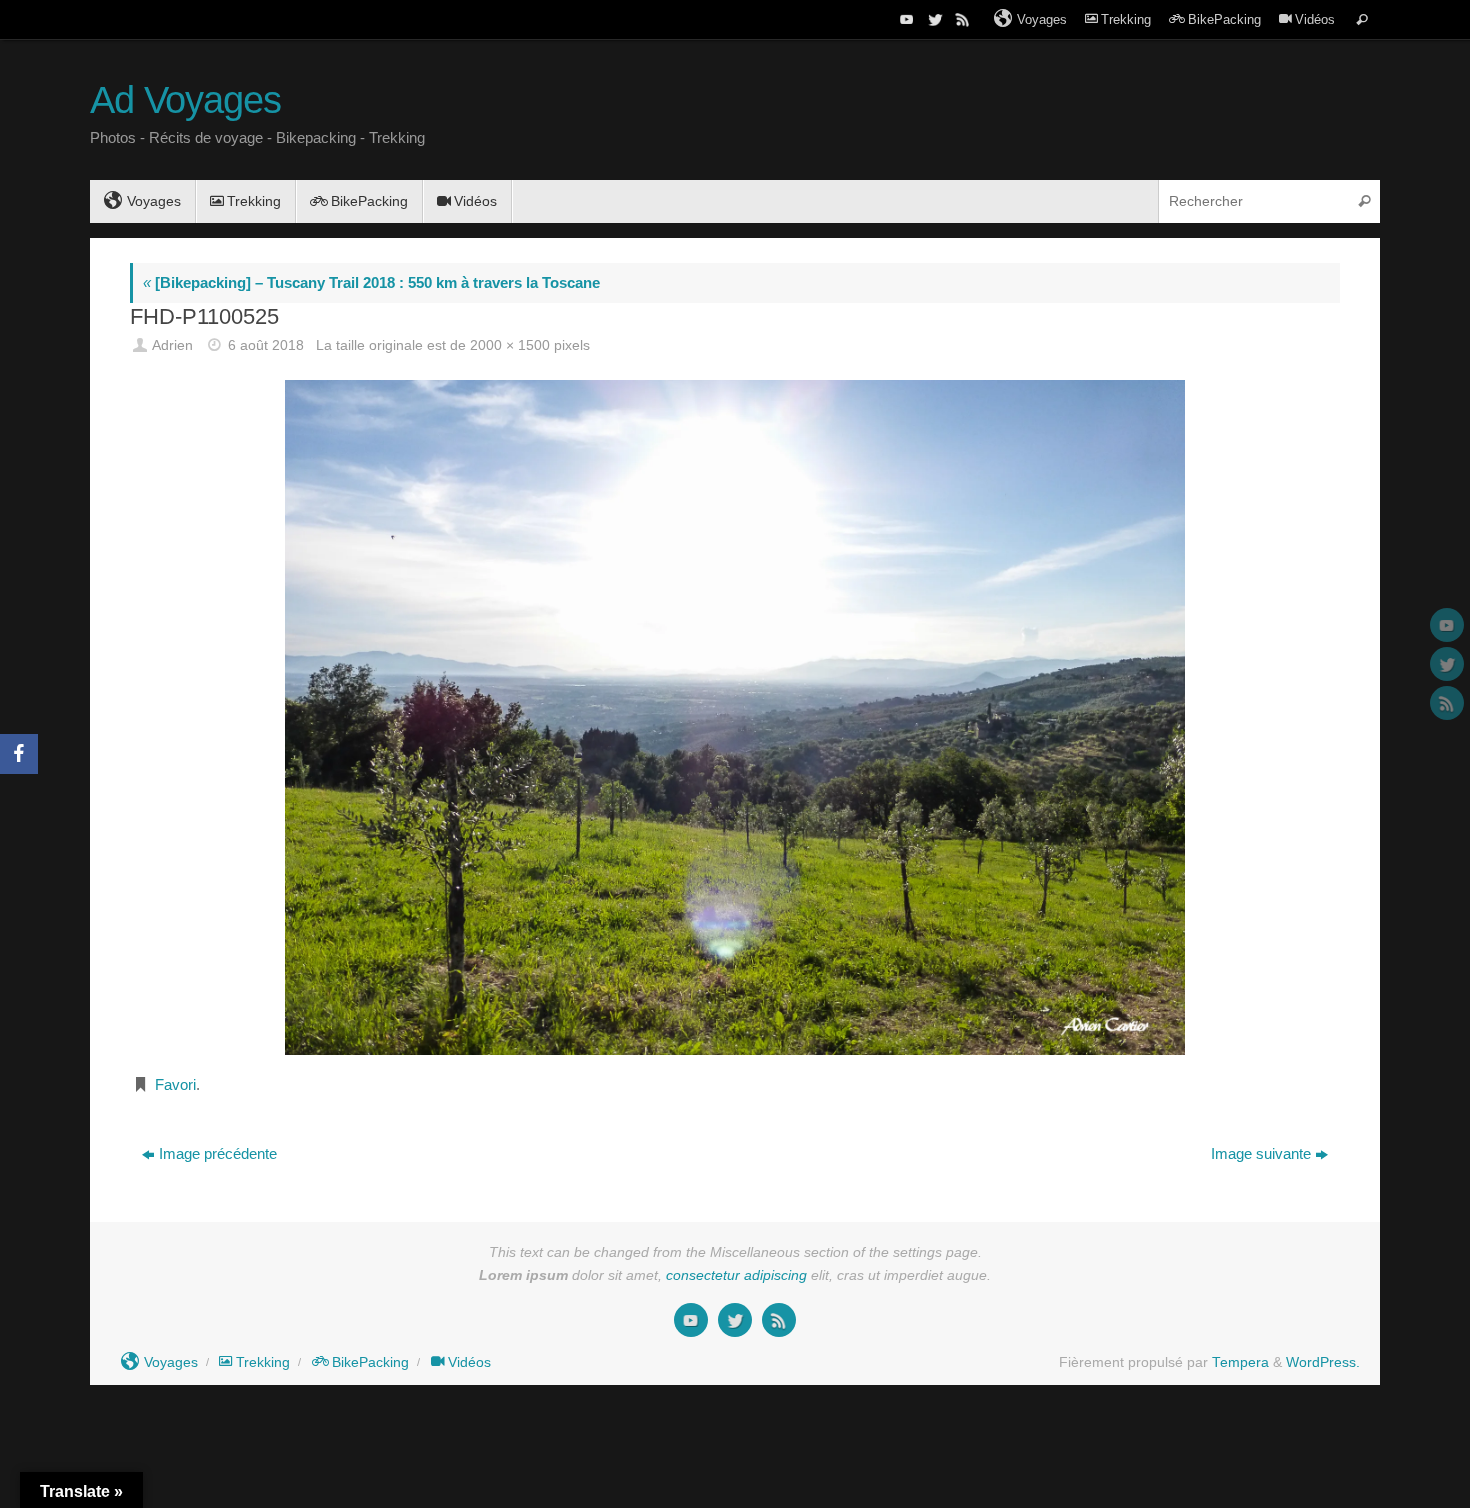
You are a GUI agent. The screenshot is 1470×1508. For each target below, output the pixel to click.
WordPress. (1323, 1362)
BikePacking (1224, 19)
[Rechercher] (1362, 19)
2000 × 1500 (510, 345)
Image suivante (1261, 1153)
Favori (175, 1084)
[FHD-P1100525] (735, 717)
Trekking (1126, 19)
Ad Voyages (185, 100)
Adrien (172, 345)
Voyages (1042, 19)
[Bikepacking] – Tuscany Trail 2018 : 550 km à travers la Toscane (371, 282)
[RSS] (961, 19)
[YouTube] (905, 19)
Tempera (1240, 1362)
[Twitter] (933, 19)
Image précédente (218, 1153)
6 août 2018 (266, 345)
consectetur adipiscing (736, 1275)
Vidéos (1315, 19)
